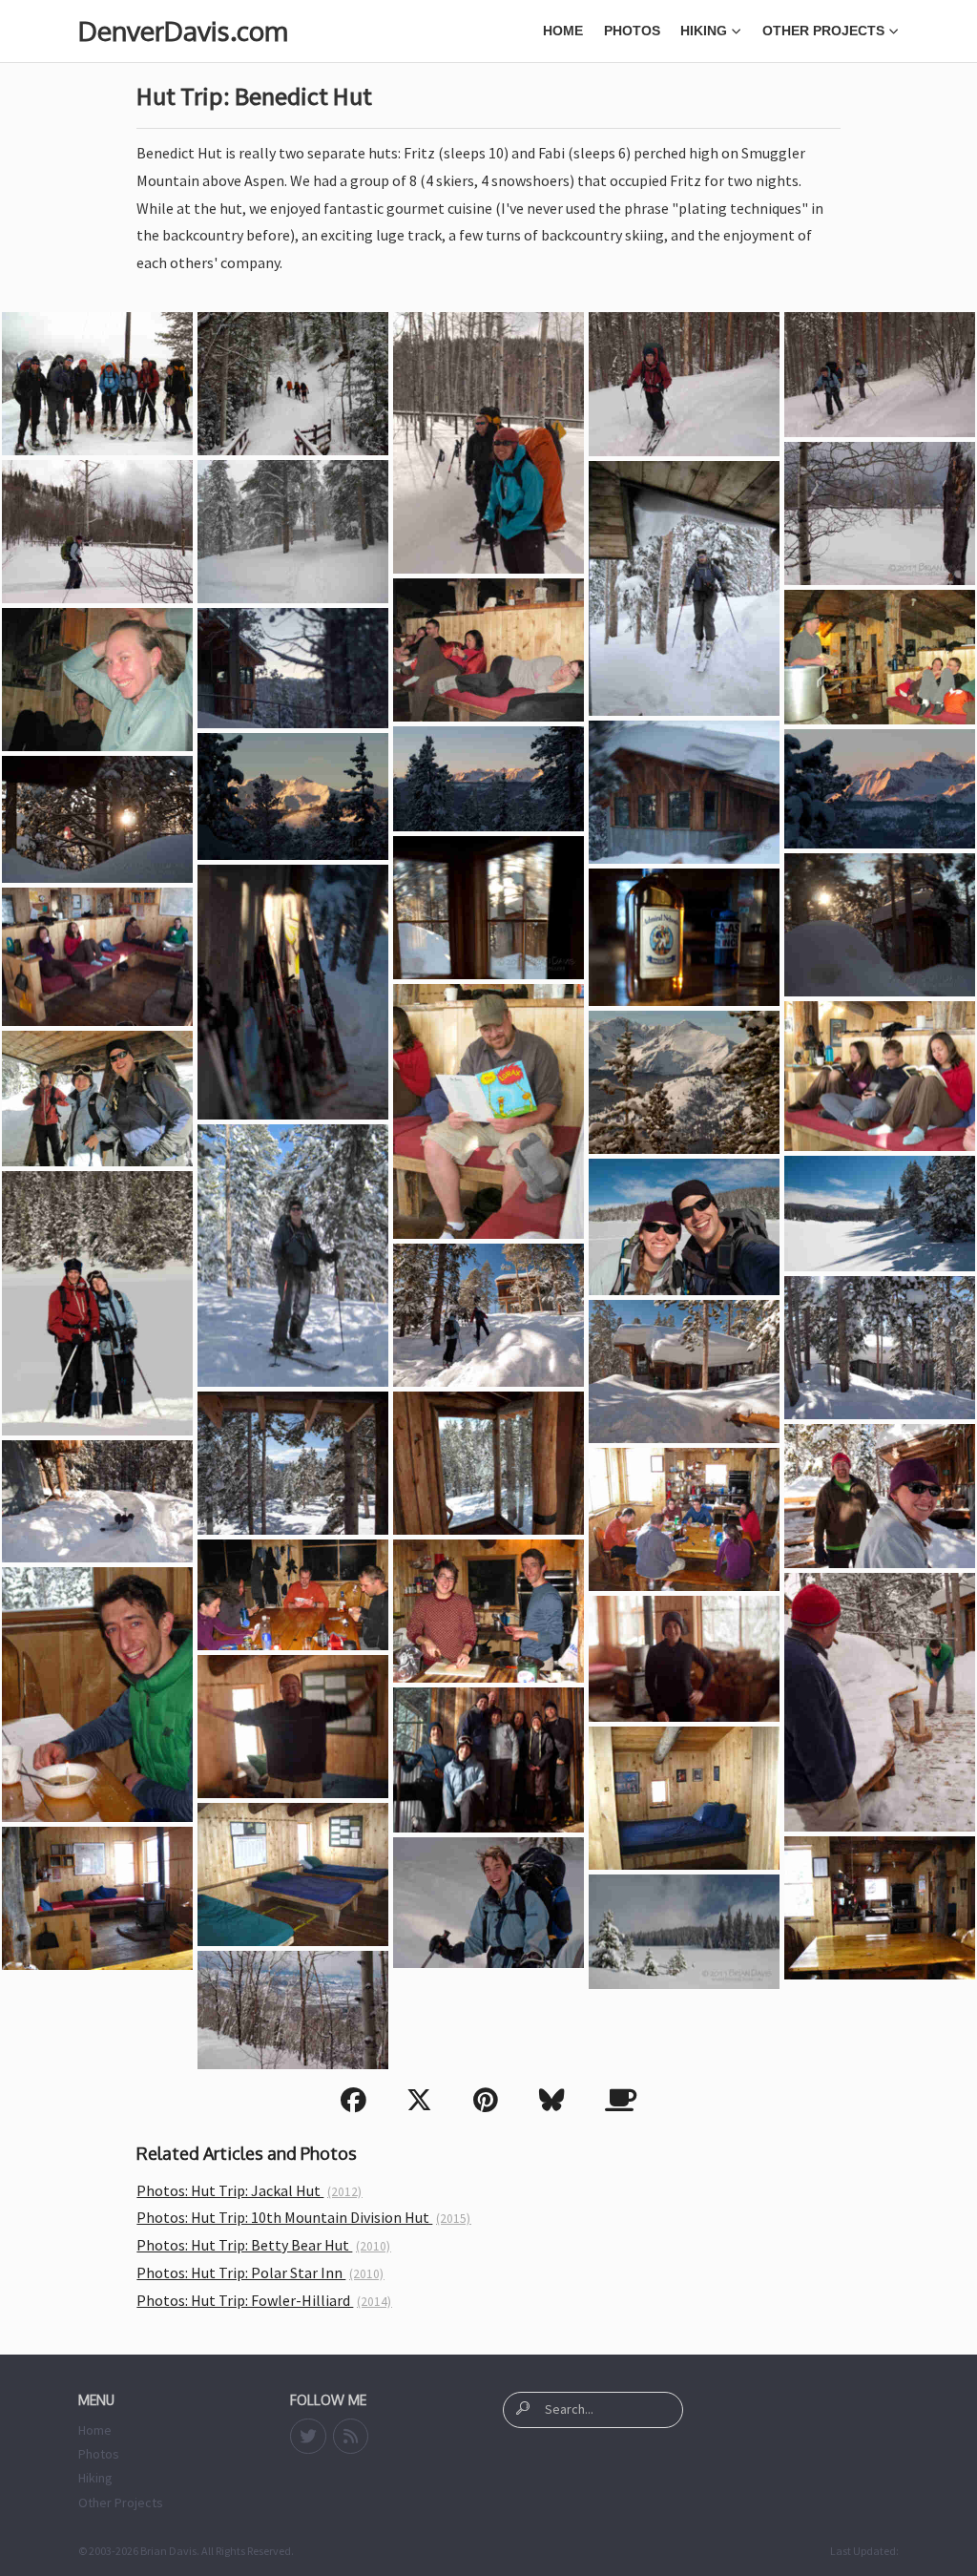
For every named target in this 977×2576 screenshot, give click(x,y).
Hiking (704, 31)
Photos (632, 31)
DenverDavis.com (183, 31)
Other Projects (823, 31)
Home (563, 31)
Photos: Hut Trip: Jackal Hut (249, 2190)
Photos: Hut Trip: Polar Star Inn (260, 2272)
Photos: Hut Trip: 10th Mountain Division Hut (303, 2217)
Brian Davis (168, 2551)
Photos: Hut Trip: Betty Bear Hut (263, 2245)
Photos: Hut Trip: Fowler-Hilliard (264, 2300)
